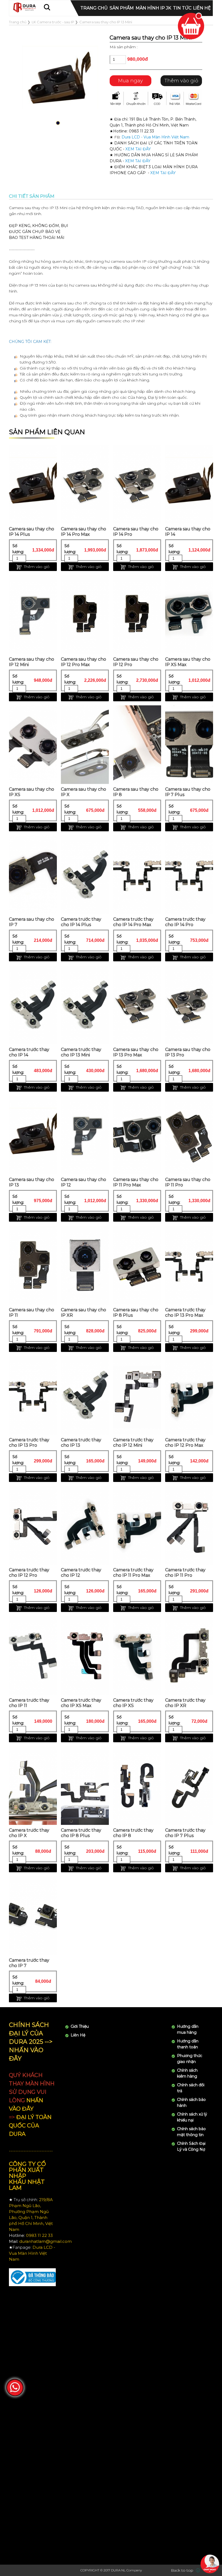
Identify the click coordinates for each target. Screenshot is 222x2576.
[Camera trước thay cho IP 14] (33, 1005)
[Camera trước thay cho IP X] (33, 1786)
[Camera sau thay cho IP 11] (33, 1265)
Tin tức (182, 8)
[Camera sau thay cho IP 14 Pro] (137, 484)
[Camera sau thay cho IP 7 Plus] (189, 745)
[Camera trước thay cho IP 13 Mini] (85, 1005)
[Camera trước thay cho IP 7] (33, 1916)
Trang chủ (94, 8)
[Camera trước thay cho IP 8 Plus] (85, 1786)
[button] (58, 123)
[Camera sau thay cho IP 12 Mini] (33, 615)
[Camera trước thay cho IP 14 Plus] (85, 875)
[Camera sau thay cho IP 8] (137, 745)
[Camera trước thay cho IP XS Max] (85, 1656)
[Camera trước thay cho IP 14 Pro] (189, 875)
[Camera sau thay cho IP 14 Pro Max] (85, 484)
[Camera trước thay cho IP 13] (85, 1395)
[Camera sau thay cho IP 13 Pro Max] (137, 1005)
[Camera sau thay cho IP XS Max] (189, 615)
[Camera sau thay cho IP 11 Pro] (189, 1135)
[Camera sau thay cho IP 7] (33, 875)
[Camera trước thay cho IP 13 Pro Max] (189, 1265)
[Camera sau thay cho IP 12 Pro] (137, 615)
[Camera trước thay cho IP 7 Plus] (189, 1786)
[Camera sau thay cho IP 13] (33, 1135)
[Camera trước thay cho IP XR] (189, 1656)
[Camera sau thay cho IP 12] (85, 1135)
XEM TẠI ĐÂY (138, 149)
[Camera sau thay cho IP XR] (85, 1265)
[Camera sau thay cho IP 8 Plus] (137, 1265)
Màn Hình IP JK (153, 8)
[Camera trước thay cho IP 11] (33, 1656)
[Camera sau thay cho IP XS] (33, 745)
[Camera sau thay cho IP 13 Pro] (189, 1005)
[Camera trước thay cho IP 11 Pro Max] (137, 1525)
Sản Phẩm (122, 8)
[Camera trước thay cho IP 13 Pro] (33, 1395)
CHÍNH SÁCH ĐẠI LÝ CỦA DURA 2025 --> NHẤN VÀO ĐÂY (31, 2042)
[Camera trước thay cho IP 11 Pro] (189, 1525)
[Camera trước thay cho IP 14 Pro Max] (137, 875)
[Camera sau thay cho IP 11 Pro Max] (137, 1135)
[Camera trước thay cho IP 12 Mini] (137, 1395)
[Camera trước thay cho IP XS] (137, 1656)
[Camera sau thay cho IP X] (85, 745)
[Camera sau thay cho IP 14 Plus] (33, 484)
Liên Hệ (78, 2035)
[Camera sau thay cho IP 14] (189, 484)
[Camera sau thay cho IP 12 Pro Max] (85, 615)
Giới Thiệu (80, 2026)
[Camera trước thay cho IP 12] (85, 1525)
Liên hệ (202, 8)
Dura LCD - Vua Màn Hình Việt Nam (155, 137)
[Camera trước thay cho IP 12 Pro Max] (189, 1395)
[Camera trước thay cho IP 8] (137, 1786)
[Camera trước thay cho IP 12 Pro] (33, 1525)
